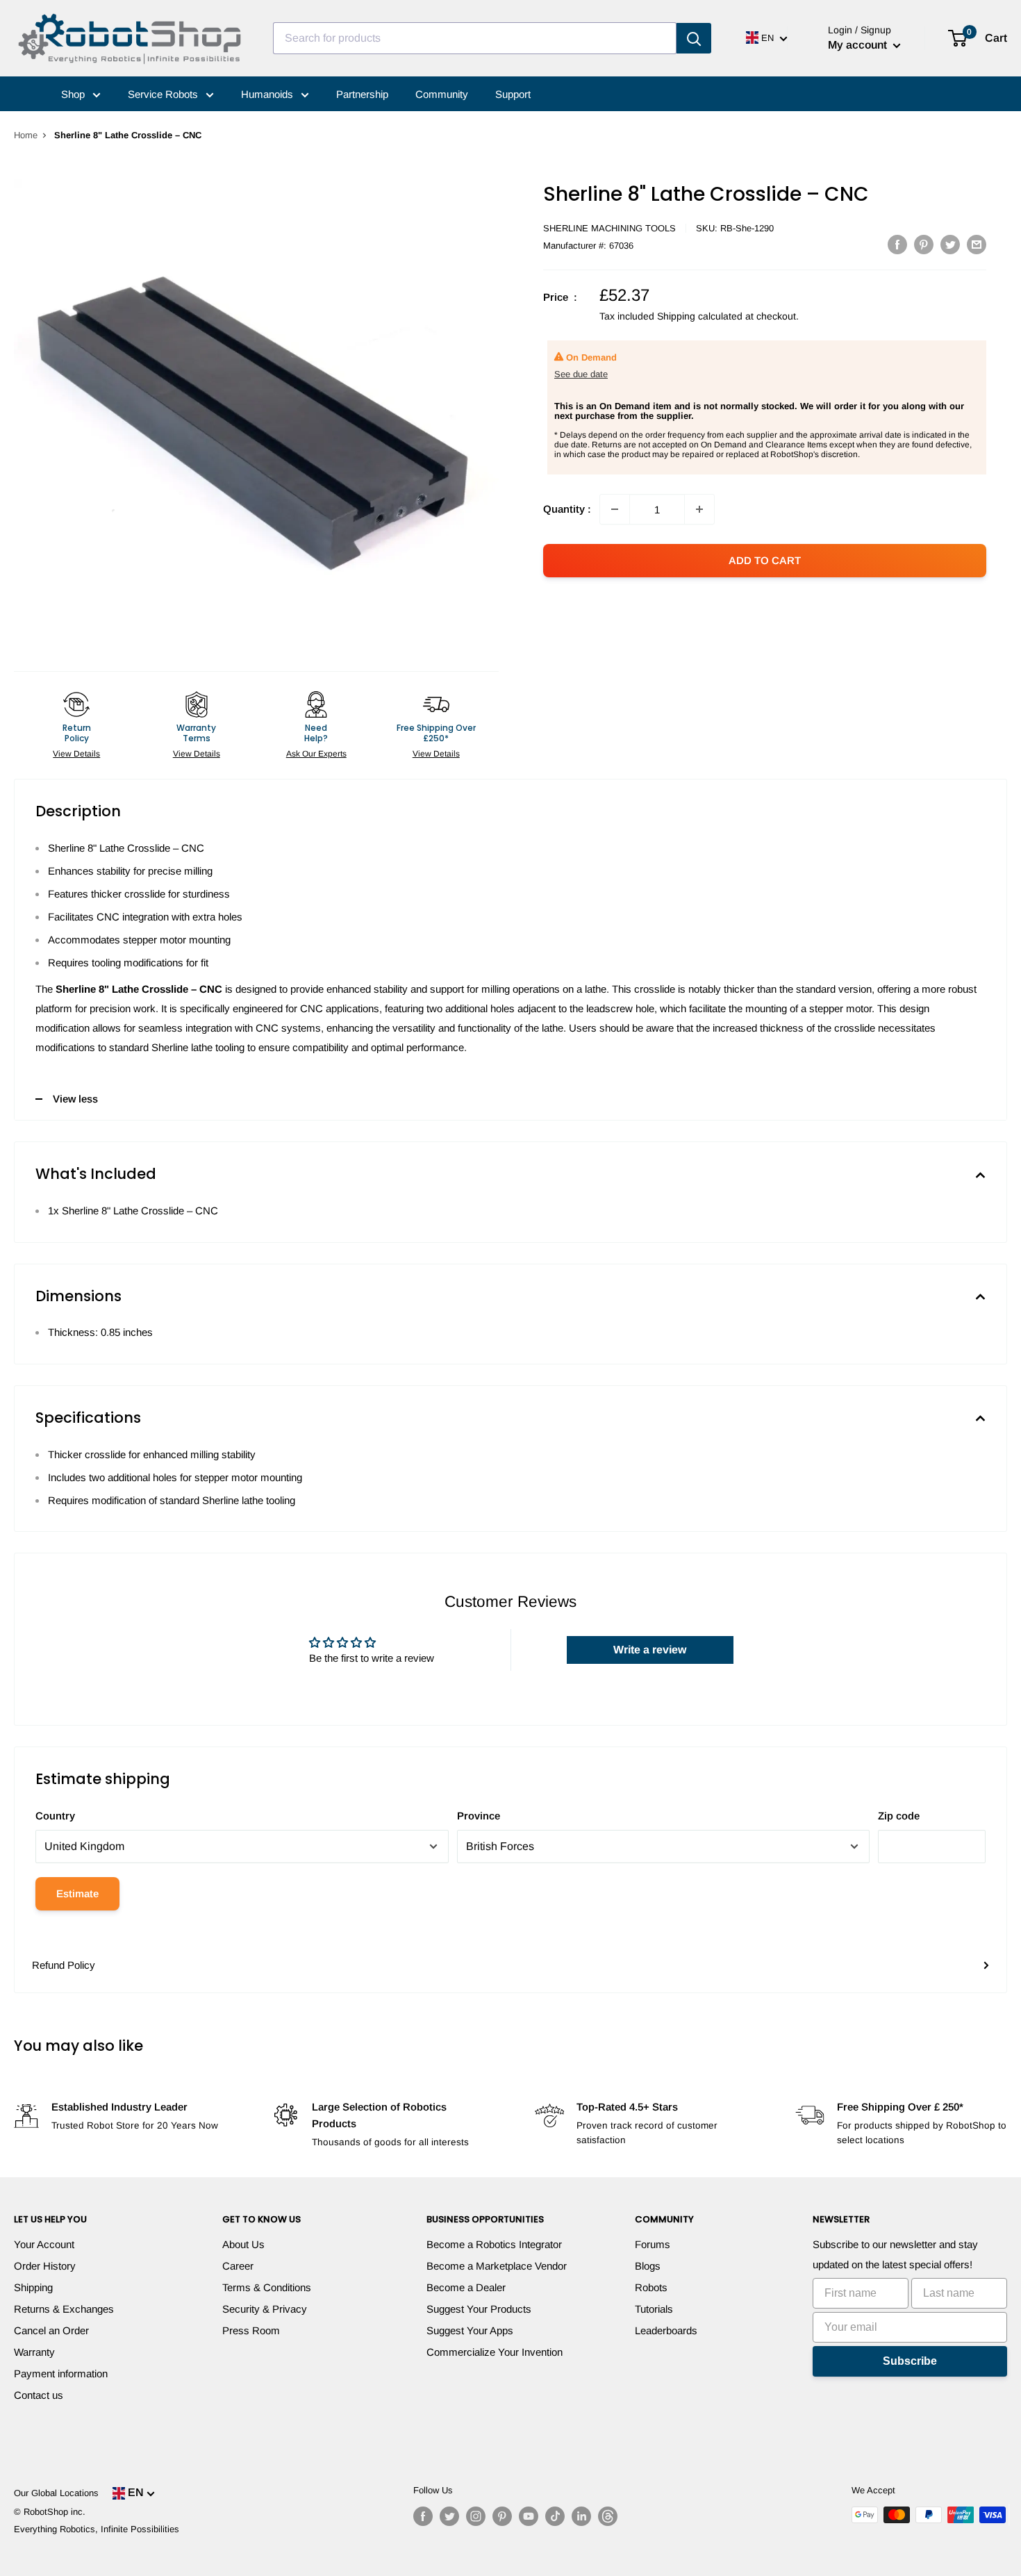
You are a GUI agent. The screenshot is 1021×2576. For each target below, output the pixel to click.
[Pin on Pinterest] (924, 244)
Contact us (39, 2395)
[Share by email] (977, 244)
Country (55, 1816)
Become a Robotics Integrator (494, 2244)
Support (513, 94)
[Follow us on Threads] (608, 2516)
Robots (651, 2287)
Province (479, 1816)
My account (859, 45)
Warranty (34, 2352)
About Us (243, 2244)
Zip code (899, 1816)
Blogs (648, 2266)
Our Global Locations (56, 2493)
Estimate (77, 1893)
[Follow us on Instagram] (476, 2516)
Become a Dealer (466, 2287)
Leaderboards (666, 2330)
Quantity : (567, 509)
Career (238, 2266)
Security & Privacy (265, 2309)
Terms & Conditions (267, 2287)
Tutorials (654, 2309)
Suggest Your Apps (470, 2330)
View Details (76, 754)
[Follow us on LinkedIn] (581, 2516)
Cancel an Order (51, 2330)
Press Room (251, 2330)
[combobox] (475, 38)
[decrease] (615, 509)
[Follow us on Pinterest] (502, 2516)
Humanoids (268, 94)
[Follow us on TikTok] (555, 2516)
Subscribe (910, 2361)
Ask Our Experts (316, 754)
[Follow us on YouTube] (529, 2516)
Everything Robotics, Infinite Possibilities (97, 2529)
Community (442, 94)
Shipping (33, 2287)
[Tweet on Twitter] (950, 244)
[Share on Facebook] (897, 244)
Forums (653, 2244)
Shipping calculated (700, 316)
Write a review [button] (650, 1650)
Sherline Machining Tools (609, 228)
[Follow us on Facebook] (423, 2516)
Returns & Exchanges (64, 2309)
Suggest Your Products (479, 2309)
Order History (45, 2266)
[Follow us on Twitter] (449, 2516)
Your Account (44, 2244)
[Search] (694, 38)
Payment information (61, 2373)
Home (26, 135)
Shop (74, 94)
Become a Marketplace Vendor (497, 2266)
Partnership (362, 94)
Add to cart (765, 560)
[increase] (699, 509)
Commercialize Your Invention (495, 2352)
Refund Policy (64, 1965)
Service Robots (164, 94)
